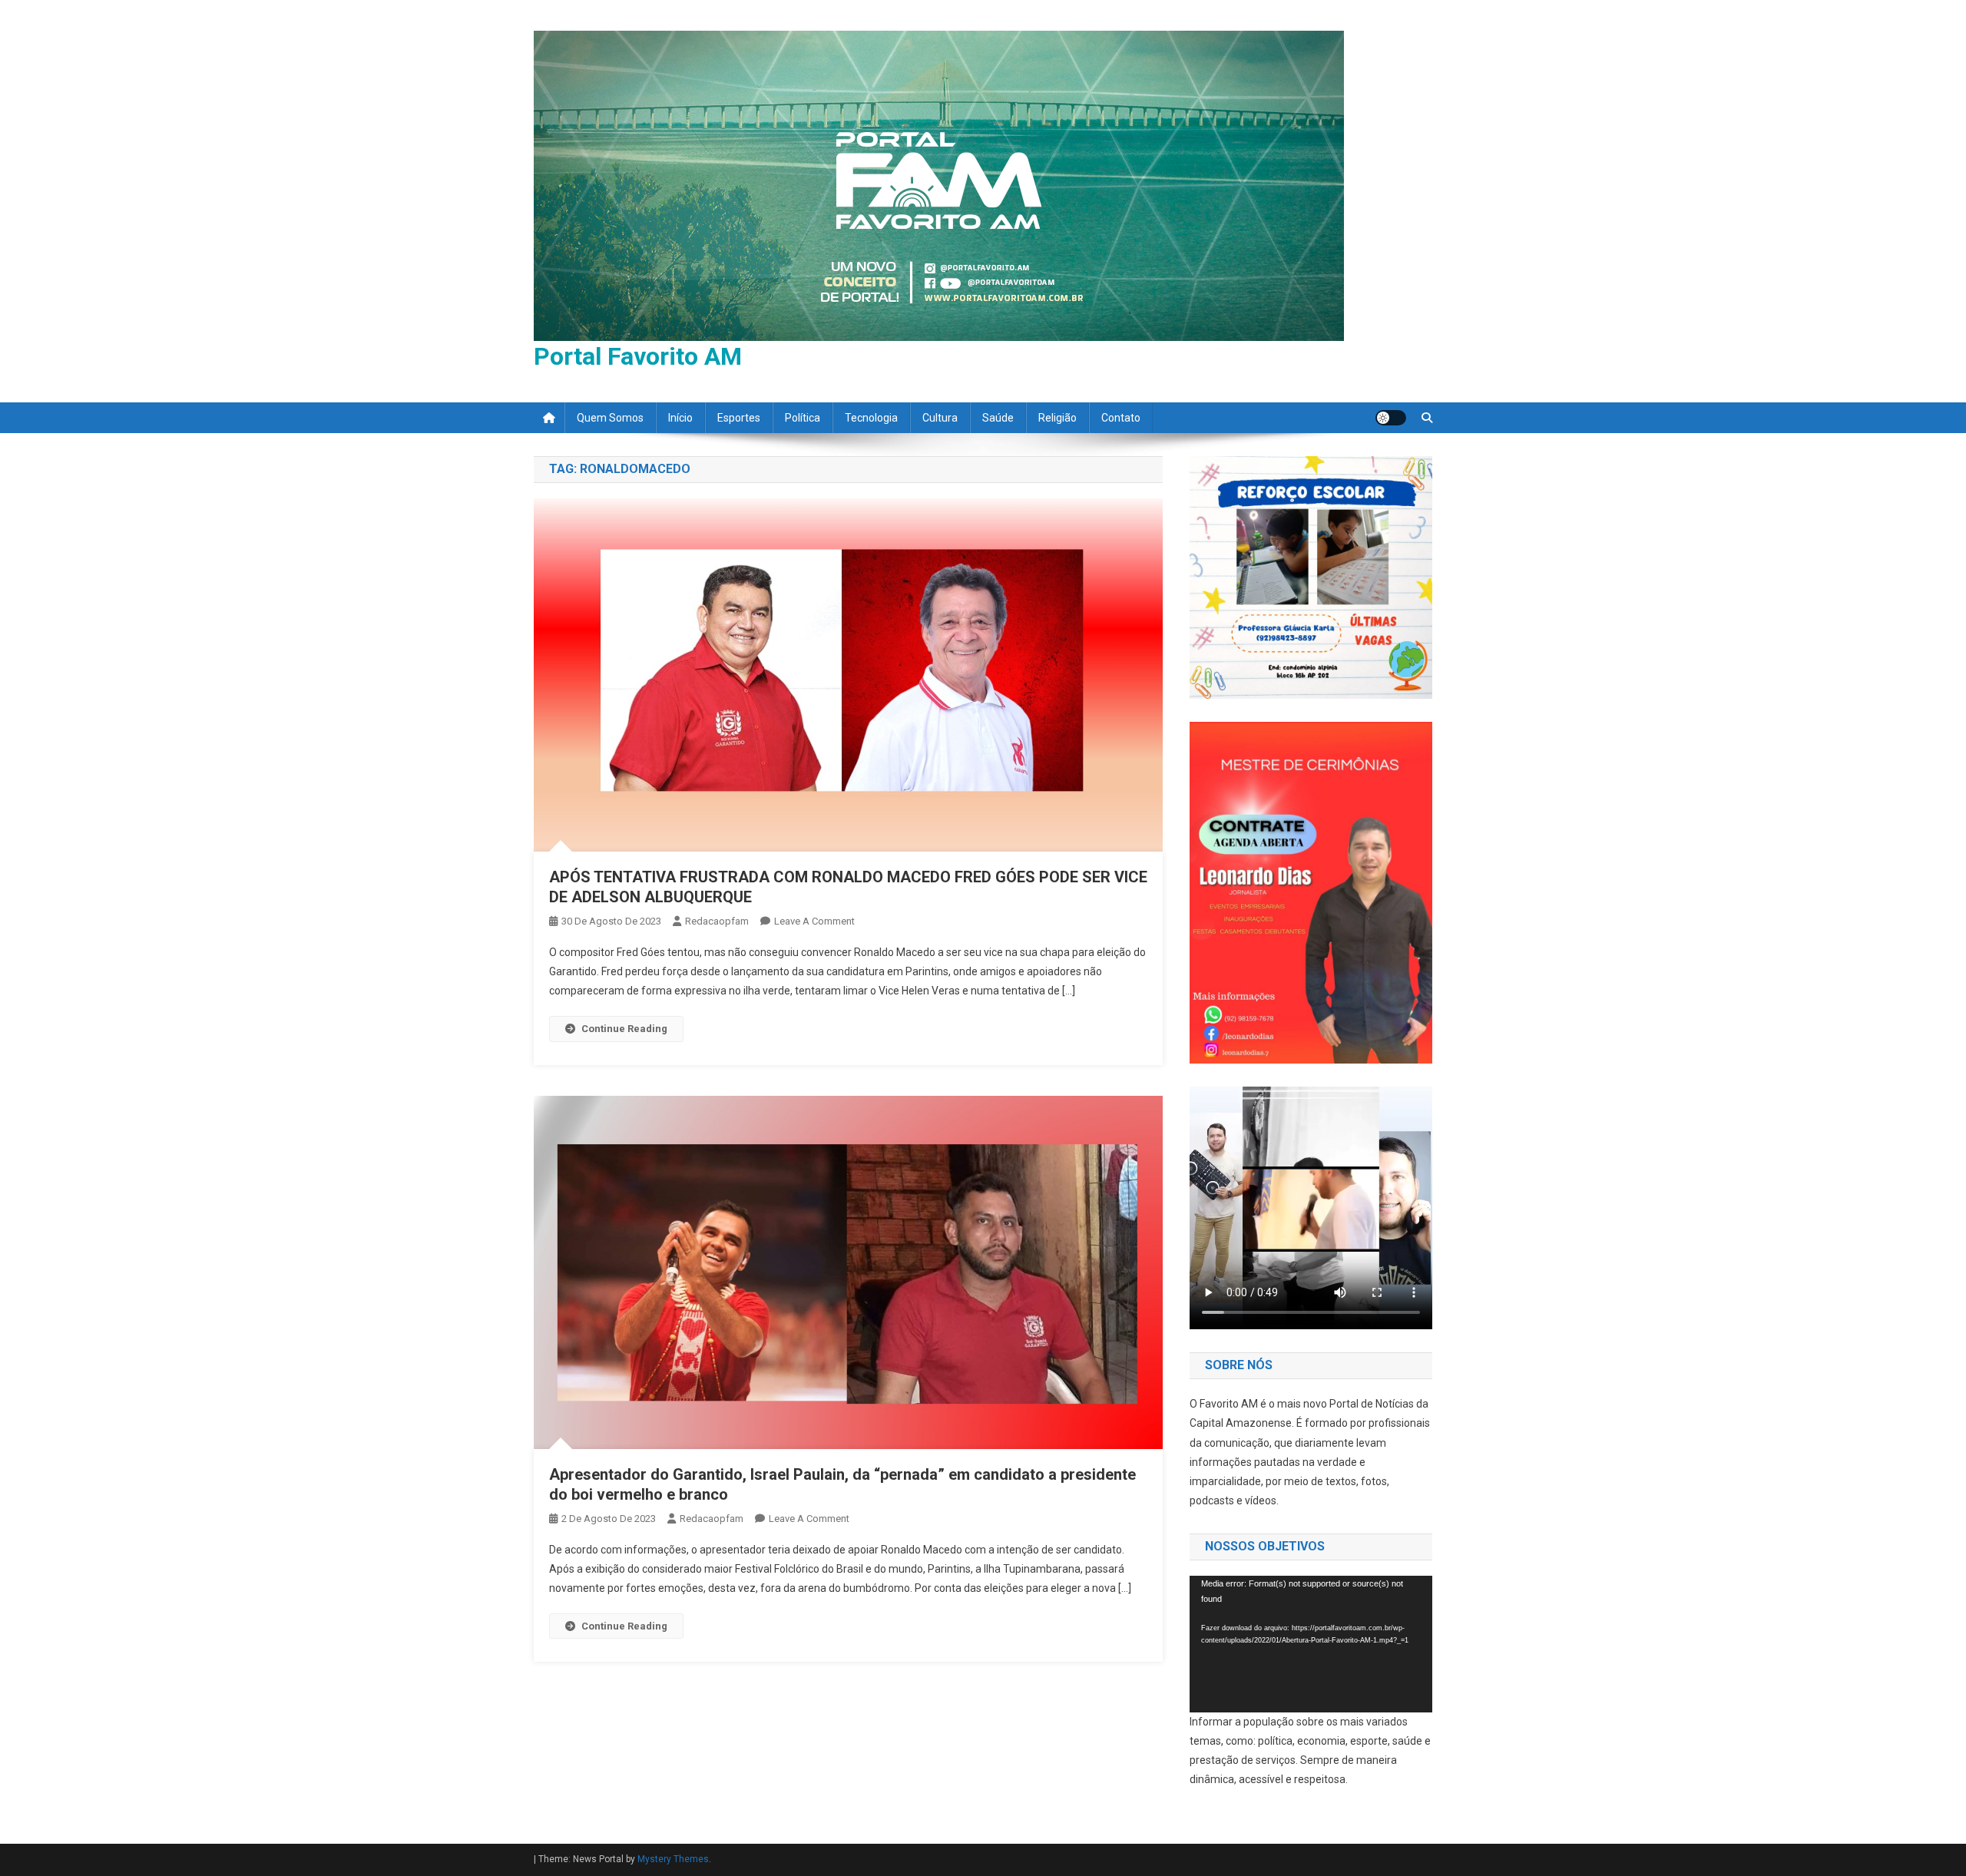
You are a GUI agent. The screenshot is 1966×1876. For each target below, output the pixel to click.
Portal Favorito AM (638, 356)
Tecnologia (871, 418)
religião (1057, 418)
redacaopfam (717, 921)
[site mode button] (1391, 418)
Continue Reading (624, 1029)
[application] (1311, 1644)
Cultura (940, 418)
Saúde (998, 418)
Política (803, 418)
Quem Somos (610, 418)
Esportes (739, 418)
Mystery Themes (673, 1859)
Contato (1121, 418)
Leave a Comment (814, 921)
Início (680, 418)
